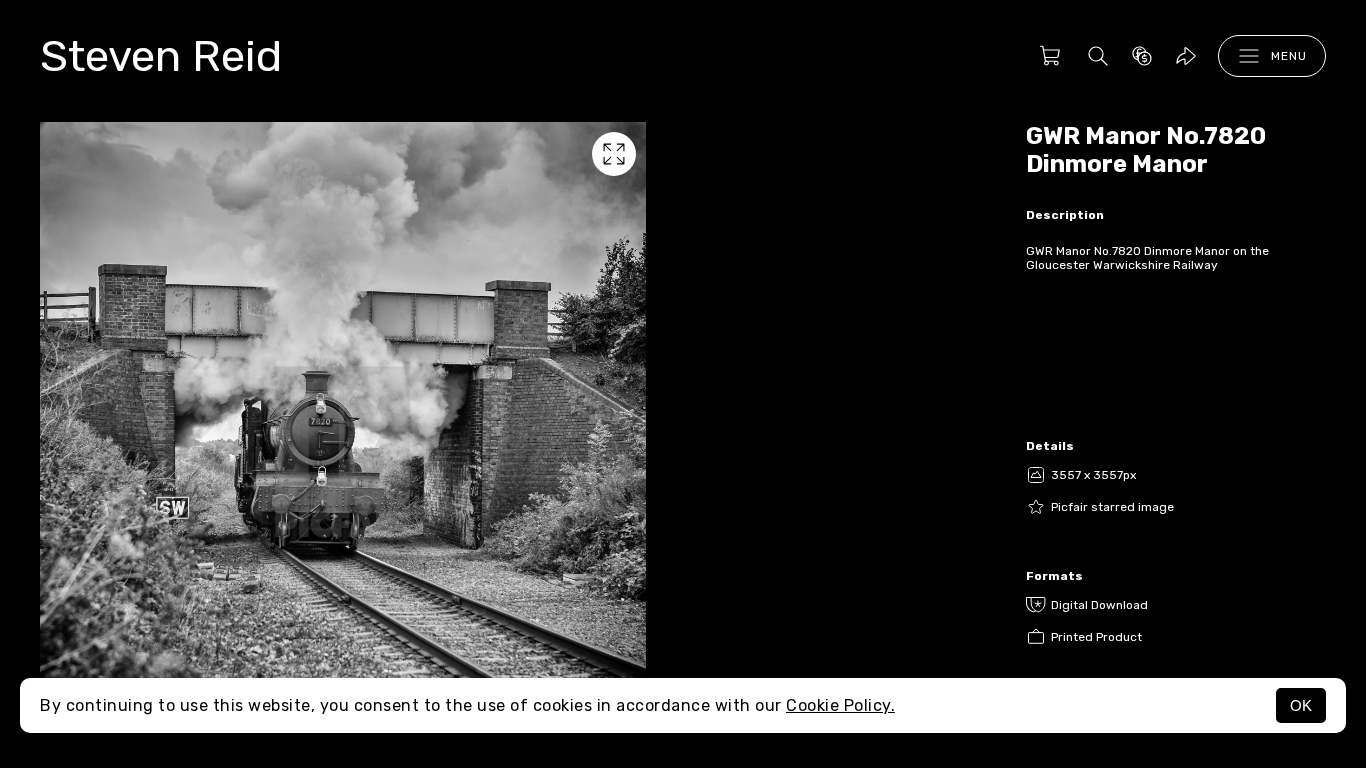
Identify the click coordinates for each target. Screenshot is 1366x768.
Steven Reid (161, 56)
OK (1301, 705)
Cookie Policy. (840, 705)
